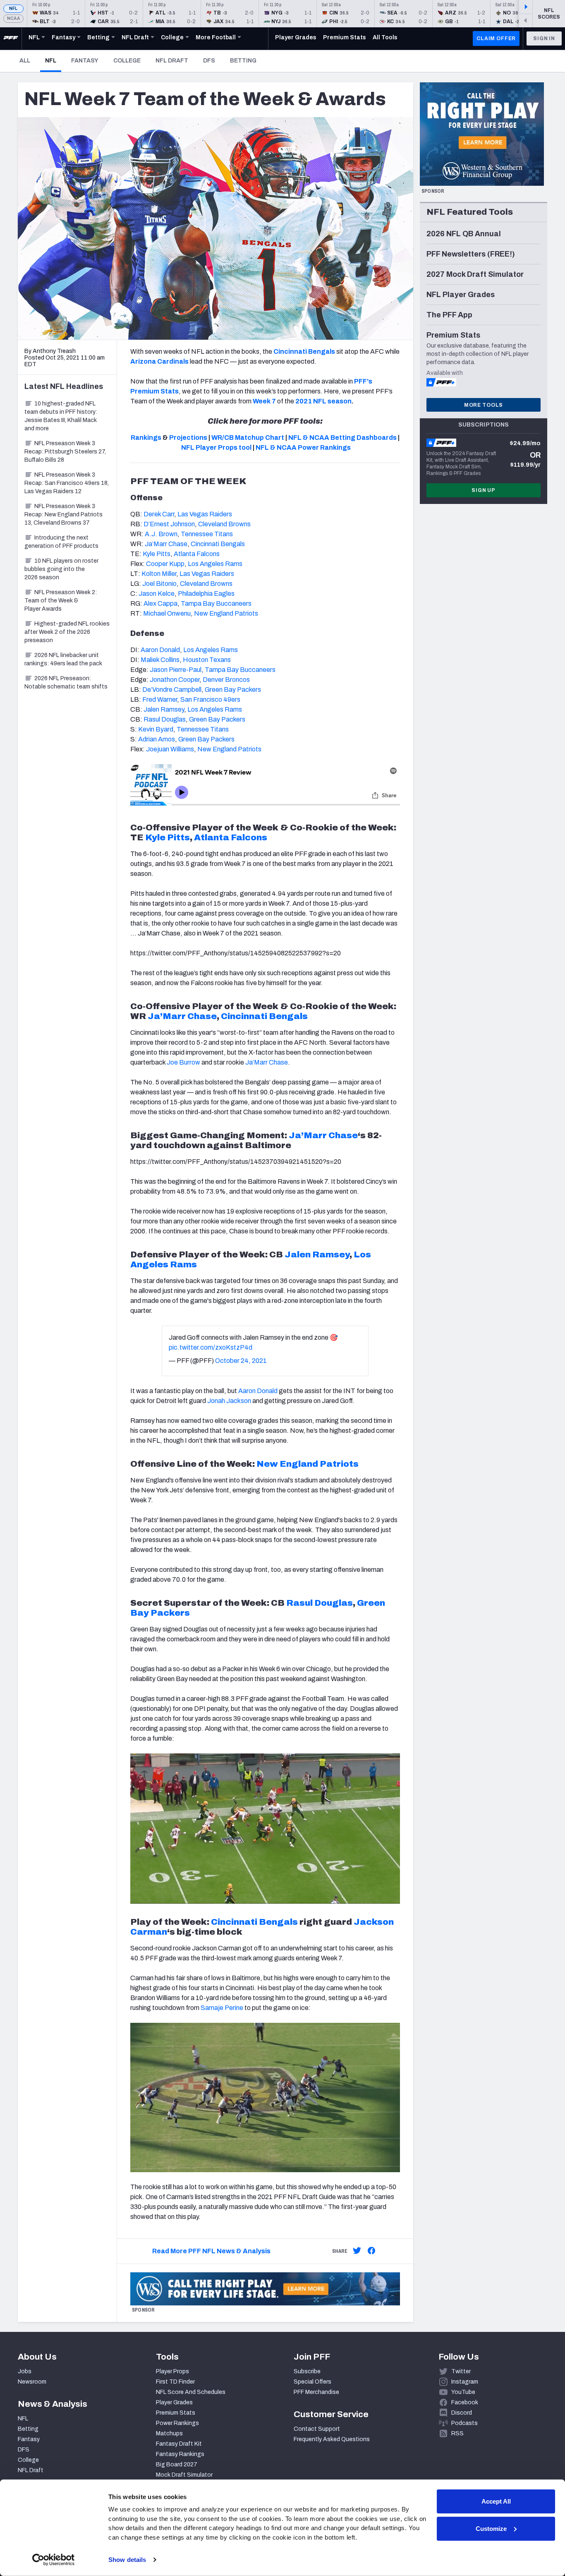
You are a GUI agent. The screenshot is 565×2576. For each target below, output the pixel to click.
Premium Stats (176, 2413)
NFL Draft (172, 61)
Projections (188, 438)
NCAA (13, 18)
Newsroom (32, 2382)
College (127, 61)
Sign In (544, 38)
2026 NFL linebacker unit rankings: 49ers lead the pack (63, 659)
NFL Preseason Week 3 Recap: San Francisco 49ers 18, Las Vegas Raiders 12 (67, 483)
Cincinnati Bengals (254, 1922)
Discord (462, 2413)
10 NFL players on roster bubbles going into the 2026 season (61, 569)
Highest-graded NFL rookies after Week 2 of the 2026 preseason (67, 632)
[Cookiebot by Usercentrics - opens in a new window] (54, 2560)
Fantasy (85, 61)
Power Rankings (177, 2423)
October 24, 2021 (241, 1361)
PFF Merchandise (316, 2392)
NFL (13, 8)
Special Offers (312, 2382)
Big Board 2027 (177, 2464)
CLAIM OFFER (496, 38)
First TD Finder (175, 2382)
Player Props (172, 2371)
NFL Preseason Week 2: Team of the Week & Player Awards (61, 601)
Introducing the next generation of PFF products (61, 542)
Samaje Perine (222, 2008)
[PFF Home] (11, 38)
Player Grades (174, 2402)
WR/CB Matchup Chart (248, 438)
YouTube (463, 2392)
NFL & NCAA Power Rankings (303, 447)
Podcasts (464, 2423)
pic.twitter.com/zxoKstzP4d (211, 1347)
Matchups (169, 2433)
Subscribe (307, 2371)
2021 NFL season (323, 401)
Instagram (465, 2382)
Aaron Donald (258, 1391)
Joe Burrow (183, 1062)
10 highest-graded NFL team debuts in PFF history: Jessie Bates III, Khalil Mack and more (61, 416)
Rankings (146, 438)
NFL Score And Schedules (191, 2392)
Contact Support (317, 2429)
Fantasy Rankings (180, 2454)
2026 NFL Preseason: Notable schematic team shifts (66, 682)
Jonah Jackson (229, 1401)
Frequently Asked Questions (332, 2439)
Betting (243, 61)
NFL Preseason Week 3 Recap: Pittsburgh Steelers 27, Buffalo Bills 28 (65, 452)
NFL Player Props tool (216, 447)
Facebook (465, 2402)
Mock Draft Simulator (184, 2475)
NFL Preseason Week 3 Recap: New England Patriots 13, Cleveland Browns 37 (63, 514)
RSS (457, 2433)
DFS (209, 61)
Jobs (25, 2371)
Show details (127, 2560)
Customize (491, 2528)
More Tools (484, 405)
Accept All (496, 2501)
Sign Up (484, 490)
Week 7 (264, 401)
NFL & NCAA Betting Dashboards (342, 438)
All (25, 61)
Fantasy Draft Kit (179, 2444)
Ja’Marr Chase (267, 1062)
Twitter (461, 2371)
